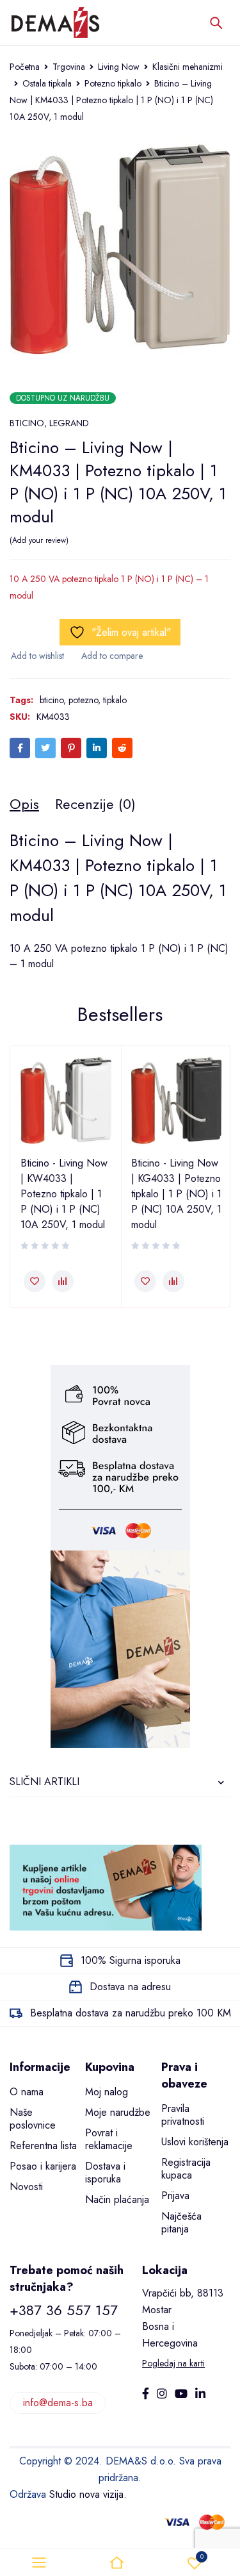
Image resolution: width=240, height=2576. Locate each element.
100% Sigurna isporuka (131, 1960)
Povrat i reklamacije (109, 2139)
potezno (83, 700)
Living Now (119, 67)
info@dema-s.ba (58, 2403)
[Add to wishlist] (37, 656)
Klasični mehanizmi (188, 67)
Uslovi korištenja (195, 2142)
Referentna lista (43, 2146)
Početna (25, 67)
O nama (27, 2092)
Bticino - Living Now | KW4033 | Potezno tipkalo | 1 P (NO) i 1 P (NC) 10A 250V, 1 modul (64, 1194)
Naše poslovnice (33, 2119)
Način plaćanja (117, 2199)
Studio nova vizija (86, 2494)
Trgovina (69, 67)
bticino (52, 700)
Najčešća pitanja (181, 2223)
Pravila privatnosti (183, 2115)
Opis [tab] (24, 804)
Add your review (39, 540)
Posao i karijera (43, 2166)
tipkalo (115, 700)
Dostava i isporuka (105, 2173)
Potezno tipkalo (113, 83)
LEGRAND (69, 423)
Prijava (175, 2196)
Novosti (26, 2187)
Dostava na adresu (130, 1987)
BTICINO (27, 423)
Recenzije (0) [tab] (95, 804)
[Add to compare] (111, 656)
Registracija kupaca (186, 2169)
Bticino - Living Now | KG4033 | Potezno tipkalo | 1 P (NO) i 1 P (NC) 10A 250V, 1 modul (176, 1194)
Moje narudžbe (118, 2112)
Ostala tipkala (47, 83)
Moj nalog (107, 2092)
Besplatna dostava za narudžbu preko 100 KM (131, 2013)
